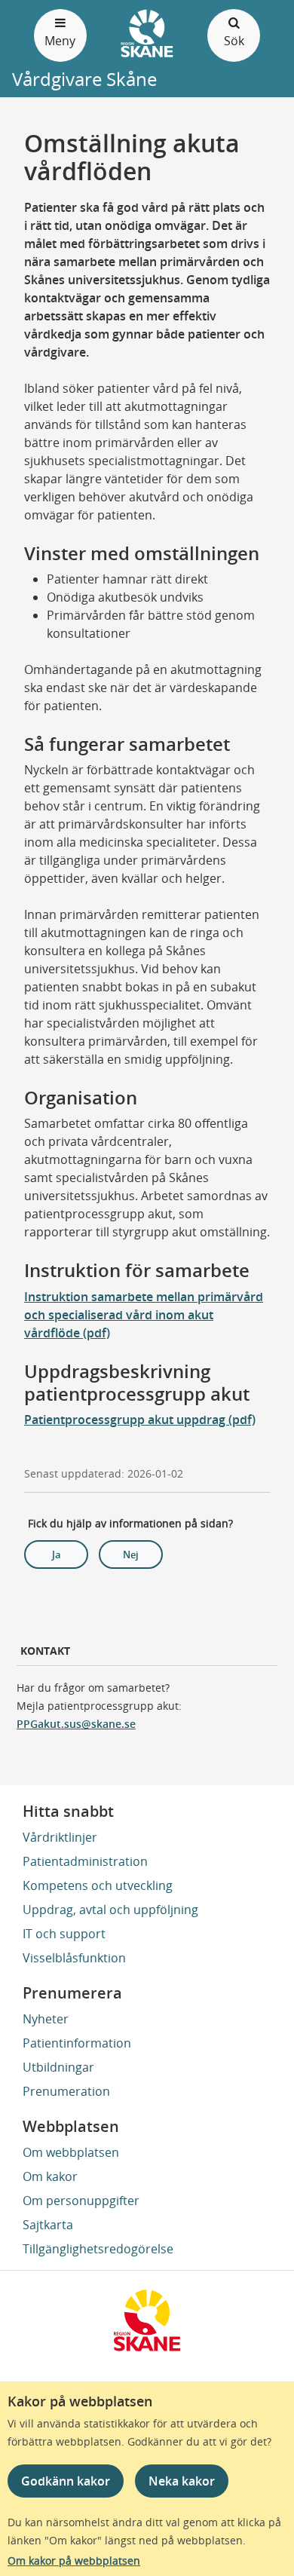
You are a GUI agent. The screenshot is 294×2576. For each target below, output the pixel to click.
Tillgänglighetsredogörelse (98, 2249)
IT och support (64, 1934)
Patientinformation (77, 2043)
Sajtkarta (48, 2225)
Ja (57, 1554)
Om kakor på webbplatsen (74, 2561)
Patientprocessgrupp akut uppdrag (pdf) (140, 1420)
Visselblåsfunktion (74, 1958)
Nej (131, 1554)
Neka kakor (182, 2481)
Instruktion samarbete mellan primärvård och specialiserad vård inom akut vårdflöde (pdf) (144, 1315)
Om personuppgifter (81, 2201)
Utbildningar (58, 2067)
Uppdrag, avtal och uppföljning (110, 1910)
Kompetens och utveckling (98, 1885)
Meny (60, 41)
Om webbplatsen (71, 2152)
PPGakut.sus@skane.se (76, 1724)
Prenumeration (66, 2091)
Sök (234, 41)
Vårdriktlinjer (60, 1837)
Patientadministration (85, 1861)
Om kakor (50, 2176)
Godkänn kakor (66, 2481)
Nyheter (46, 2019)
